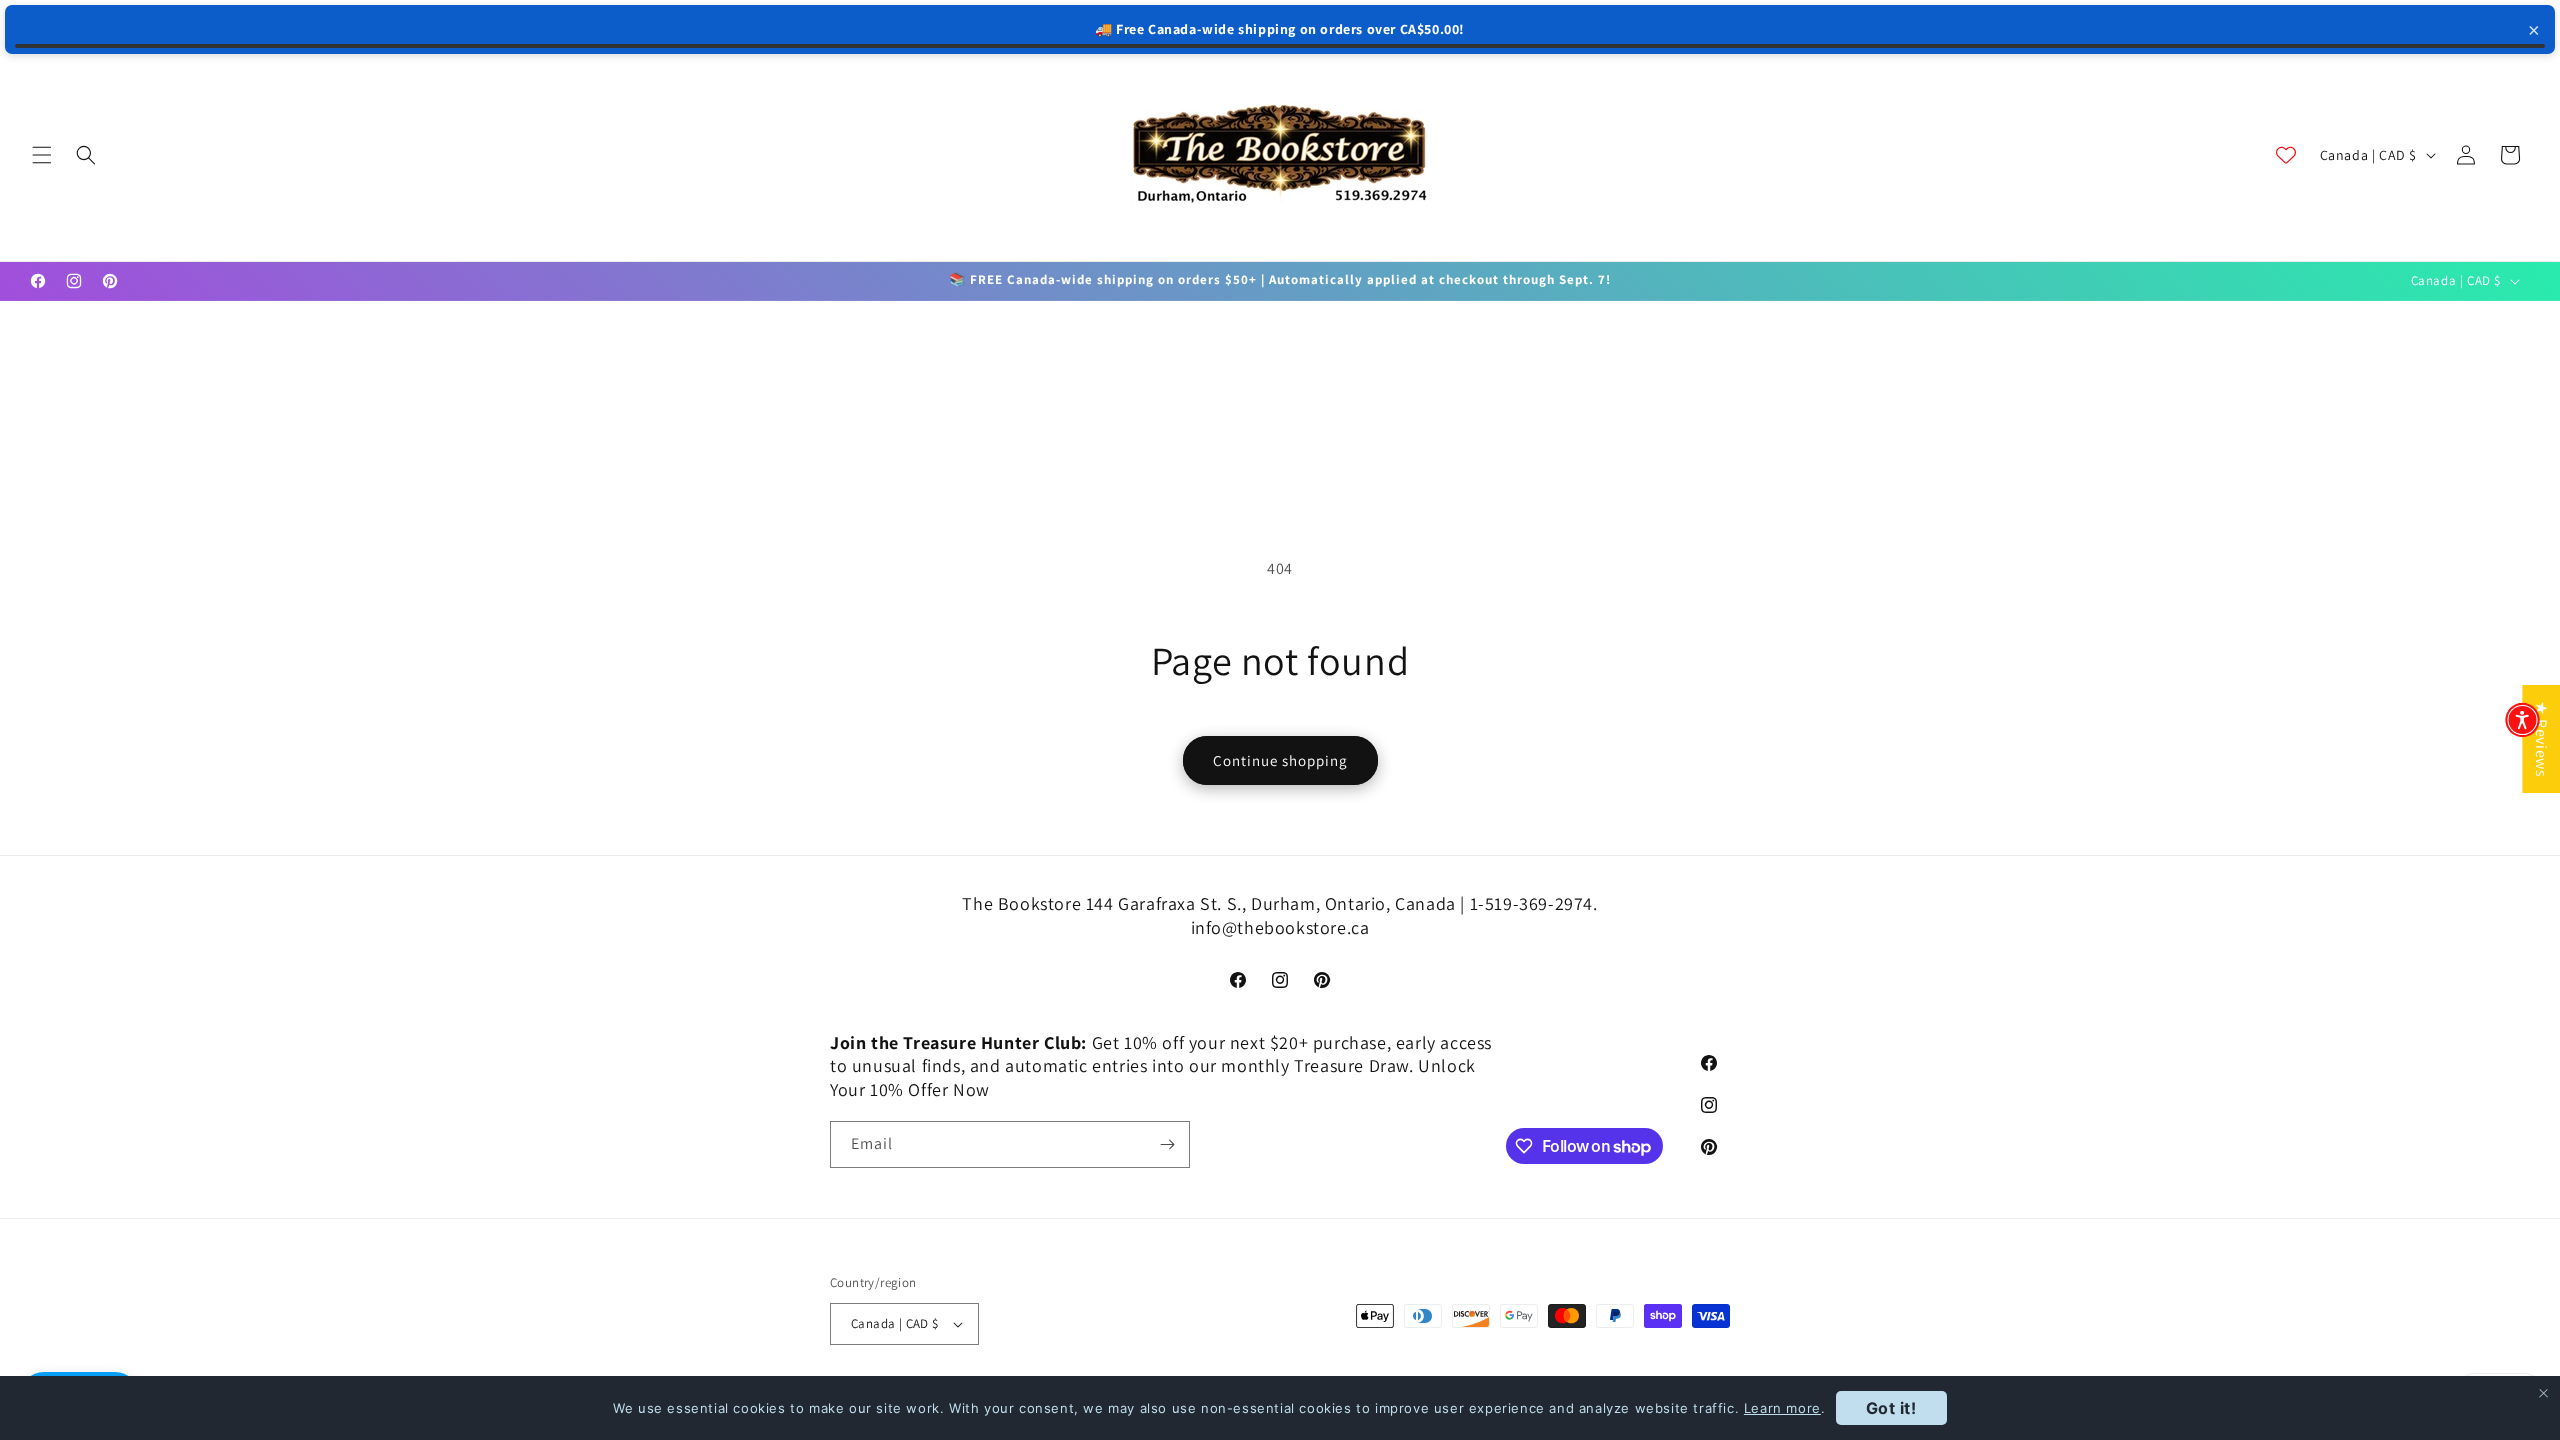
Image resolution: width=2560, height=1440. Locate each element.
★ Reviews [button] (2541, 739)
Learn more (1782, 1408)
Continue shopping (1280, 760)
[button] (42, 155)
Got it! (1891, 1408)
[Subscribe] (1167, 1144)
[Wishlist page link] (2286, 155)
